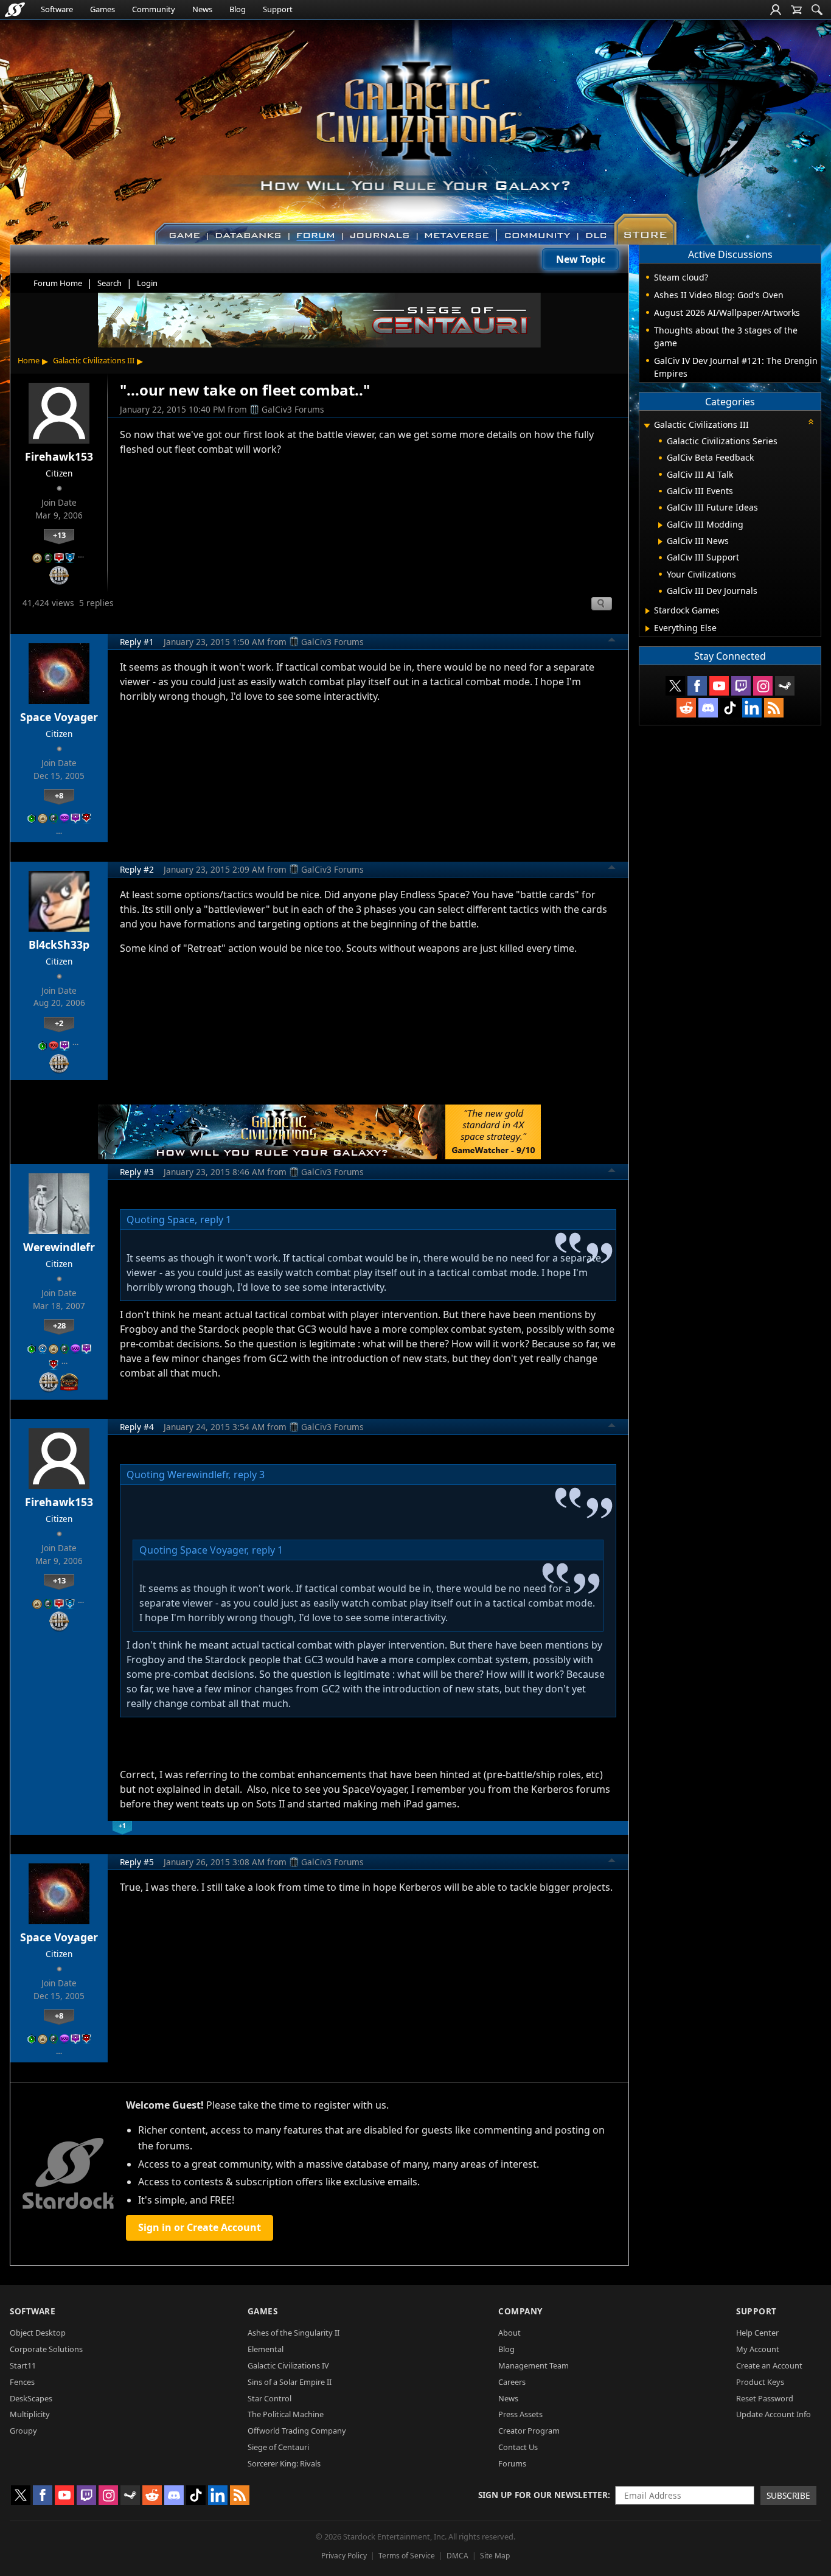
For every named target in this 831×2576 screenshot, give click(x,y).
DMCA (457, 2556)
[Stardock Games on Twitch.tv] (741, 686)
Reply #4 (137, 1427)
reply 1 (216, 1220)
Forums (512, 2463)
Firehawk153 (59, 456)
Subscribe (788, 2495)
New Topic (581, 259)
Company (520, 2311)
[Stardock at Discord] (708, 708)
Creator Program (529, 2431)
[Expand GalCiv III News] (660, 542)
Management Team (534, 2365)
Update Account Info (774, 2414)
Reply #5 (137, 1862)
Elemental (266, 2349)
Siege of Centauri (278, 2447)
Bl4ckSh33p (59, 944)
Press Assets (520, 2414)
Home (29, 360)
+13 (59, 535)
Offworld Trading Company (297, 2431)
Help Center (757, 2333)
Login (147, 283)
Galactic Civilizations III (94, 360)
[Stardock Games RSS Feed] (774, 708)
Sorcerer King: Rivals (284, 2463)
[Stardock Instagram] (763, 686)
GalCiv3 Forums (293, 409)
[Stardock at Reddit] (686, 708)
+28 (59, 1325)
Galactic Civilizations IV (288, 2365)
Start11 (23, 2365)
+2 (59, 1023)
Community (154, 9)
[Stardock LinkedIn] (752, 708)
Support (278, 9)
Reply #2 (137, 869)
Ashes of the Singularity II (294, 2333)
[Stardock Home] (15, 10)
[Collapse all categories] (811, 422)
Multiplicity (30, 2414)
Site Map (495, 2556)
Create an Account (769, 2365)
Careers (512, 2382)
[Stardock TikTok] (730, 708)
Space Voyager (59, 717)
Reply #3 (137, 1172)
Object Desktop (38, 2333)
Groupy (23, 2431)
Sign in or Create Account (200, 2227)
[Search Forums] (817, 10)
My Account (758, 2349)
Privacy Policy (344, 2556)
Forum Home (58, 283)
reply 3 (249, 1475)
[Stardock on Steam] (785, 686)
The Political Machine (286, 2414)
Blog (238, 9)
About (509, 2333)
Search (110, 283)
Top (612, 641)
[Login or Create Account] (776, 10)
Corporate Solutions (46, 2349)
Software (57, 9)
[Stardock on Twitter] (675, 686)
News (202, 9)
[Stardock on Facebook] (697, 686)
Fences (22, 2382)
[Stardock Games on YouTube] (719, 686)
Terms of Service (407, 2556)
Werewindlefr (59, 1247)
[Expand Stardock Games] (648, 611)
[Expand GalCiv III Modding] (660, 525)
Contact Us (518, 2447)
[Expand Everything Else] (648, 629)
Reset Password (765, 2398)
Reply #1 (137, 642)
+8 (59, 795)
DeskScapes (31, 2398)
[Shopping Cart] (796, 10)
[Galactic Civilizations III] (416, 127)
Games (103, 9)
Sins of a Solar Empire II (290, 2382)
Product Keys (760, 2382)
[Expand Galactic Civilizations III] (647, 426)
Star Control (269, 2398)
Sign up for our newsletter (543, 2495)
